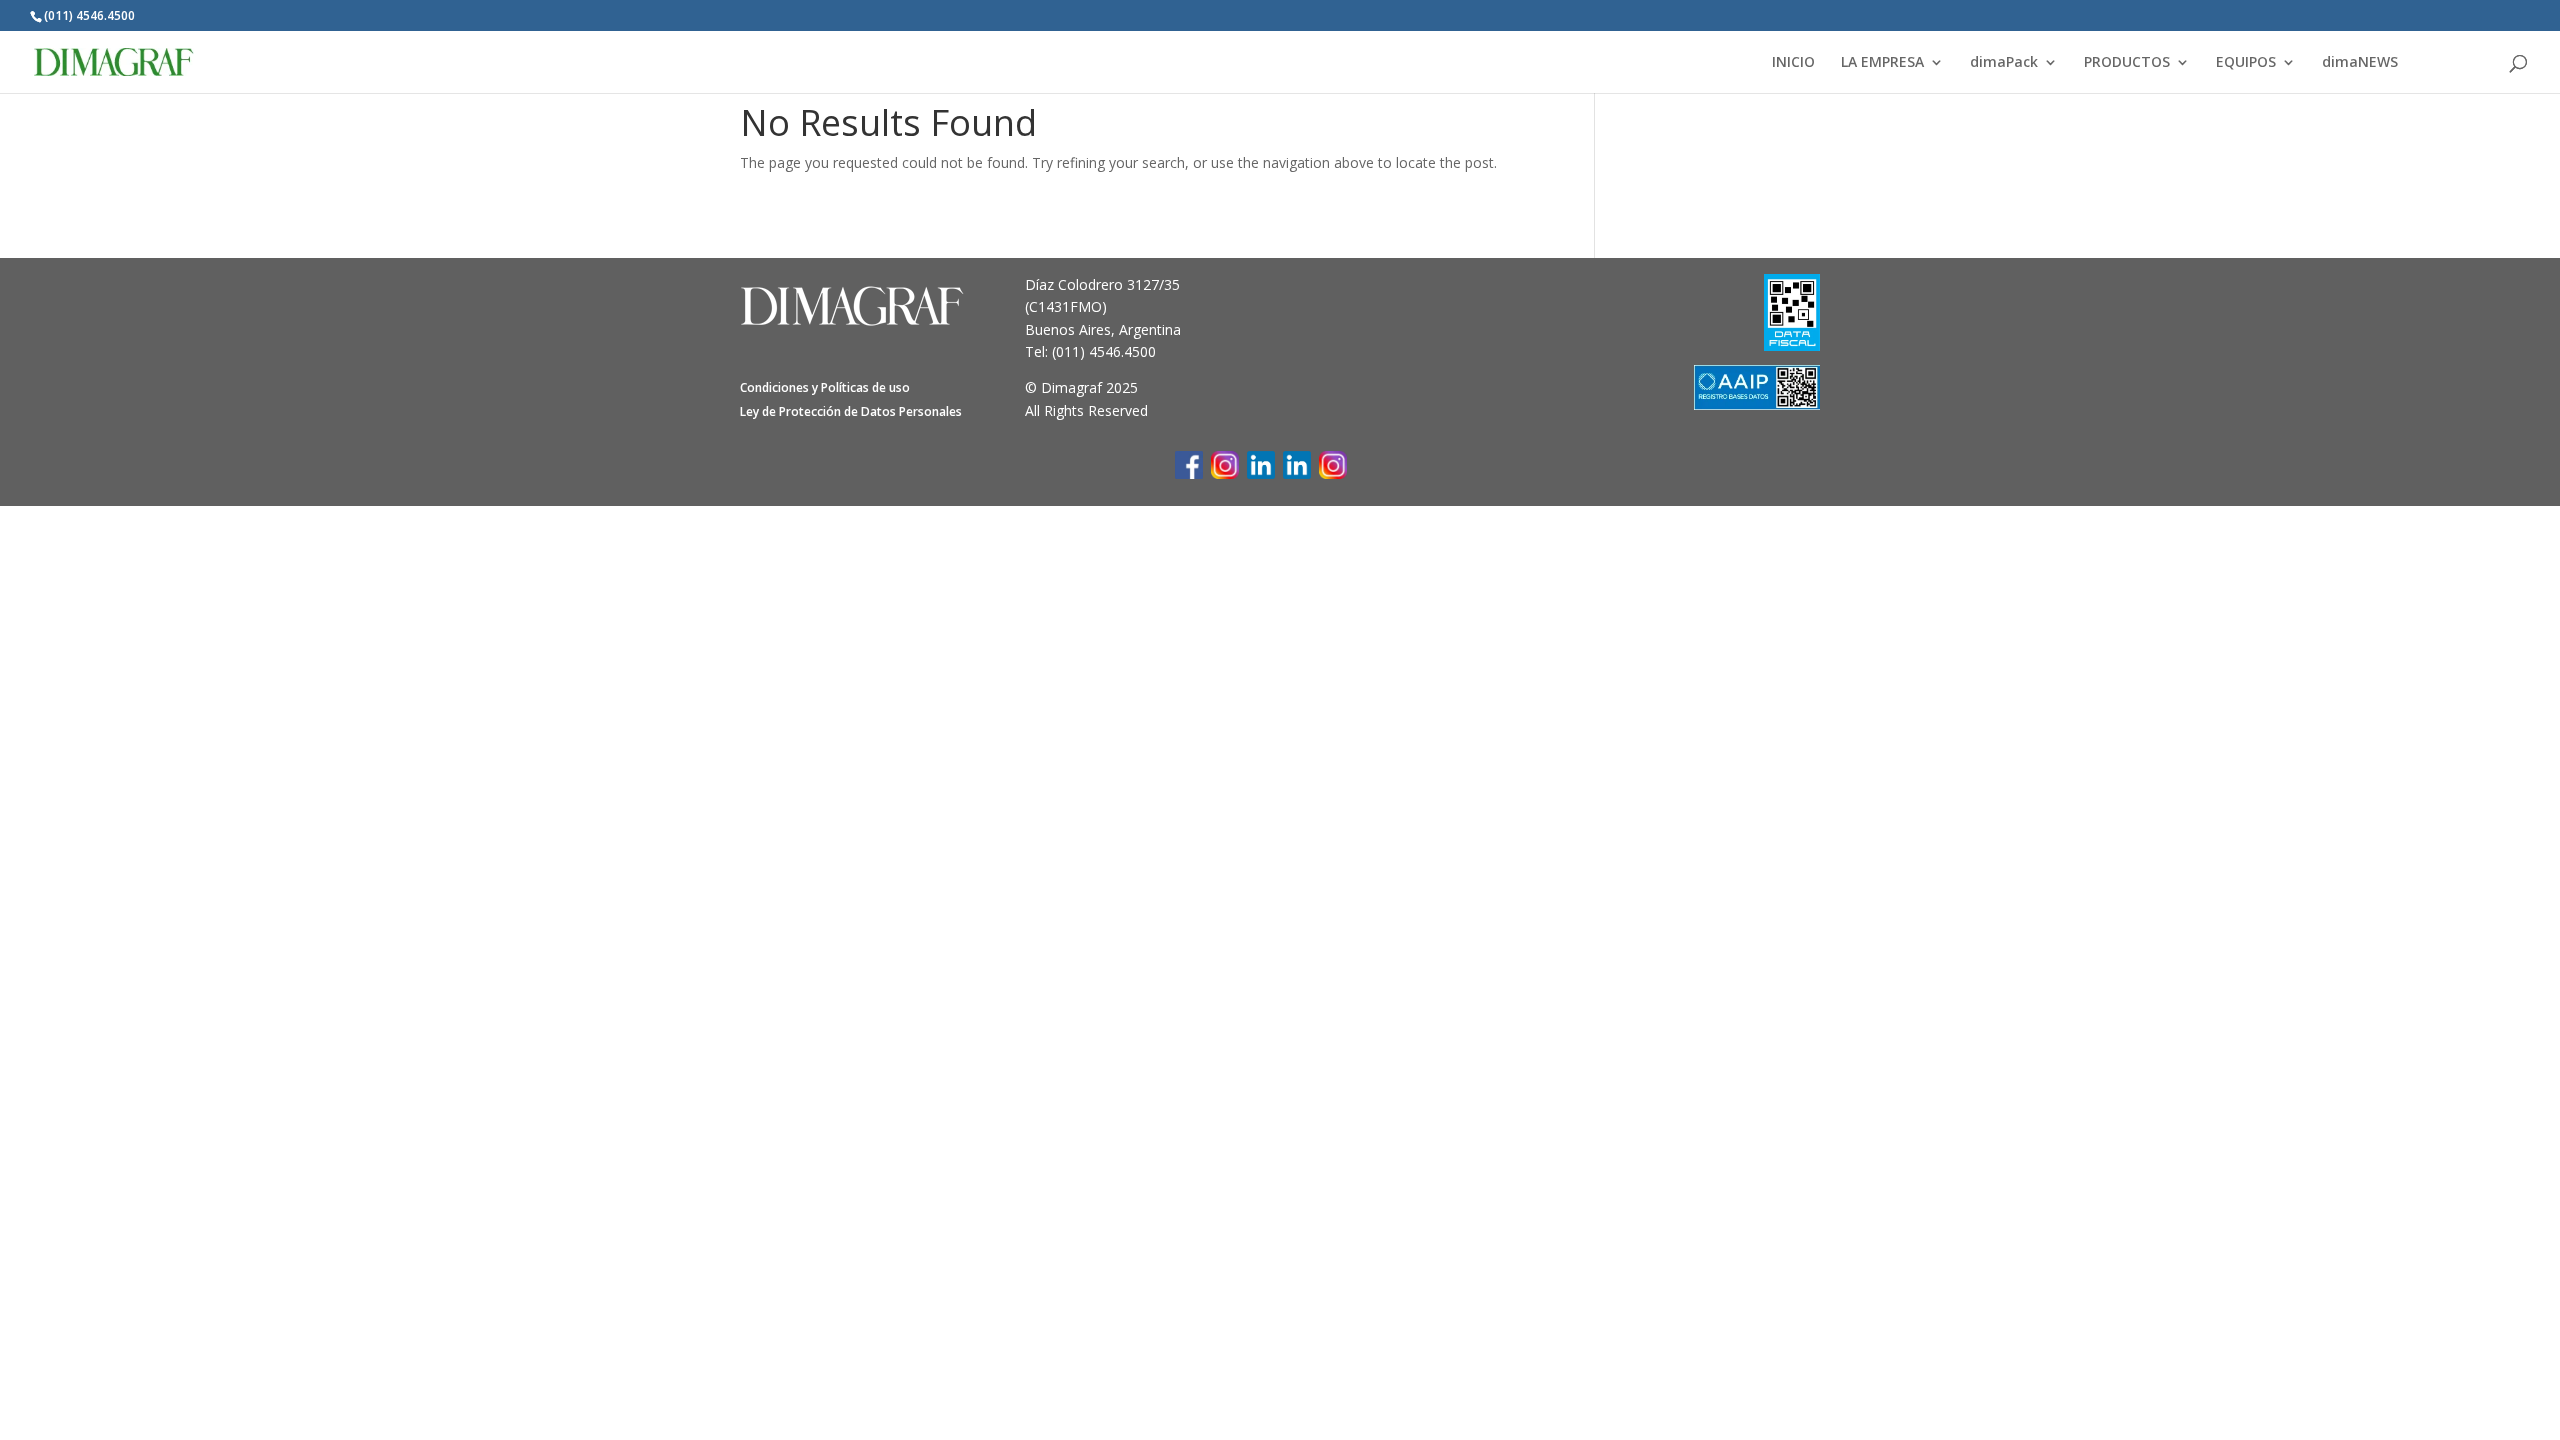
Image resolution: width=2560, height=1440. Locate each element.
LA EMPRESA (1882, 63)
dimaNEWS (2360, 63)
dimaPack (2004, 63)
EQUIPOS (2246, 63)
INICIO (1793, 63)
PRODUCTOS (2127, 63)
